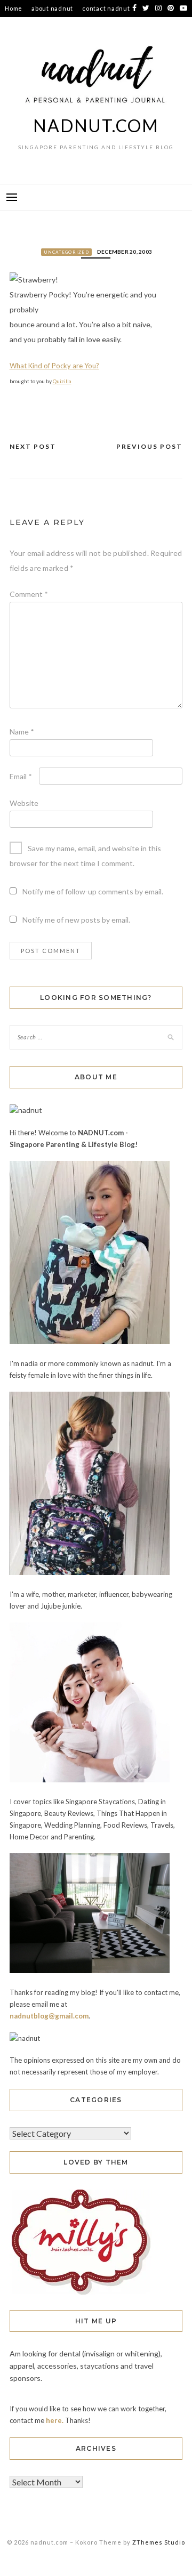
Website (24, 803)
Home (14, 8)
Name (22, 732)
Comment (29, 594)
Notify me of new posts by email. (76, 920)
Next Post (33, 446)
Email (21, 776)
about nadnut (52, 8)
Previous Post (149, 446)
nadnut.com (96, 126)
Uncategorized (66, 252)
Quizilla (62, 381)
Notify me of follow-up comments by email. (93, 891)
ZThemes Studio (159, 2542)
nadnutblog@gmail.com (49, 2016)
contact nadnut (106, 8)
